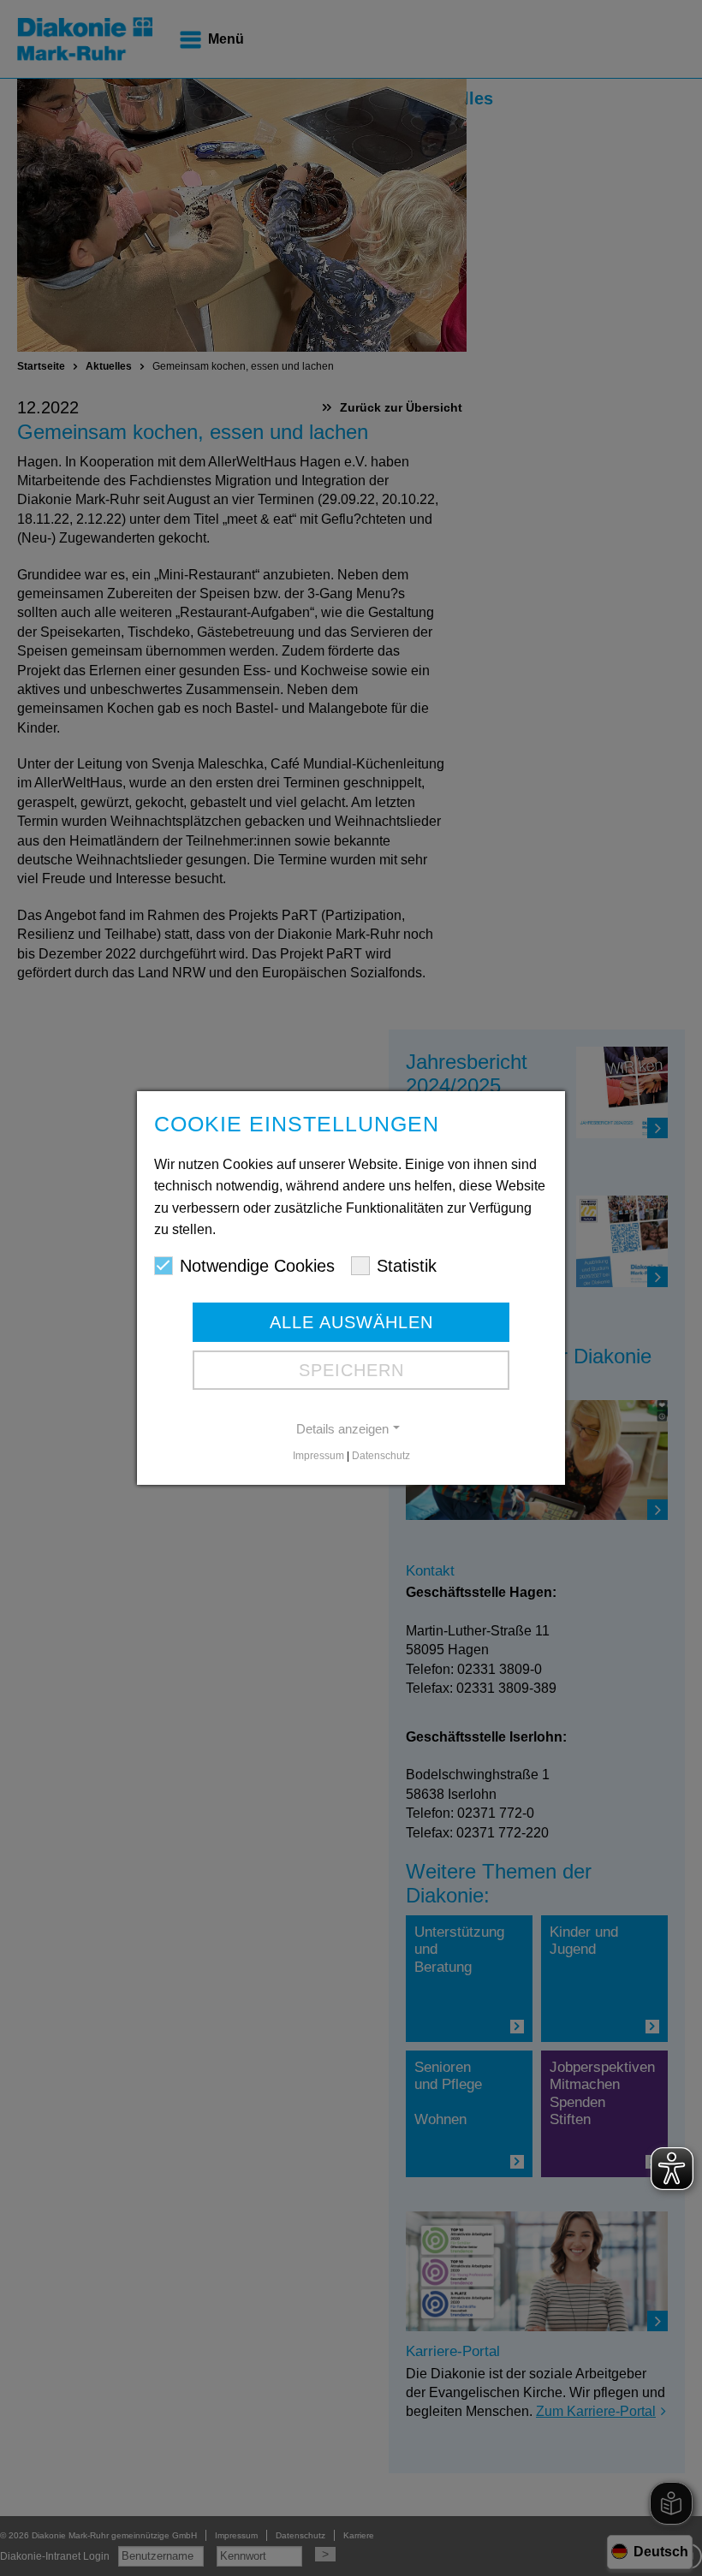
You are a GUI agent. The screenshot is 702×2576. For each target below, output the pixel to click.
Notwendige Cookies (257, 1266)
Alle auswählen (351, 1322)
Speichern (351, 1370)
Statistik (407, 1266)
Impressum (318, 1456)
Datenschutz (381, 1456)
